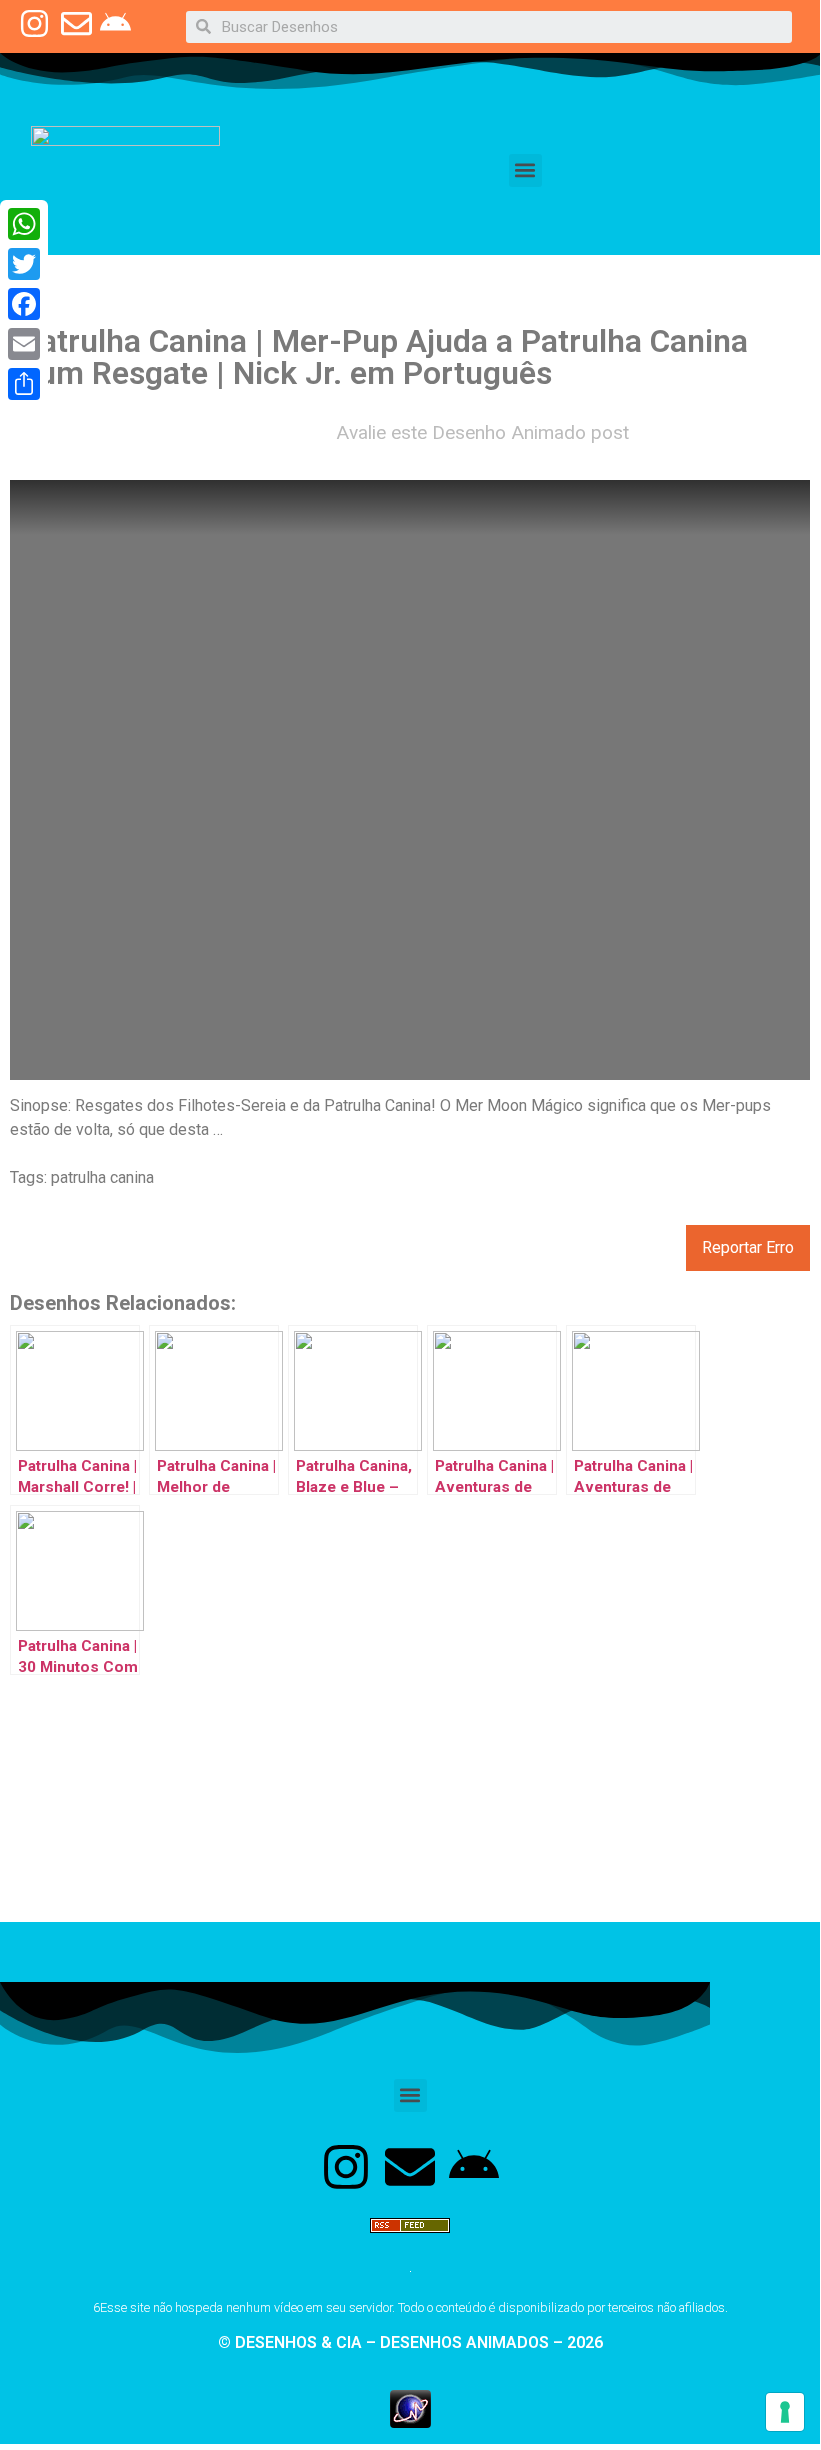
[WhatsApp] (24, 224)
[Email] (24, 344)
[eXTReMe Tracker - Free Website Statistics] (410, 2422)
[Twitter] (24, 264)
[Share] (24, 384)
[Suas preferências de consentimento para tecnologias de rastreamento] (785, 2412)
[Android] (474, 2167)
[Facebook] (24, 304)
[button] (525, 170)
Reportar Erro (748, 1247)
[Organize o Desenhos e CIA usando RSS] (410, 2242)
